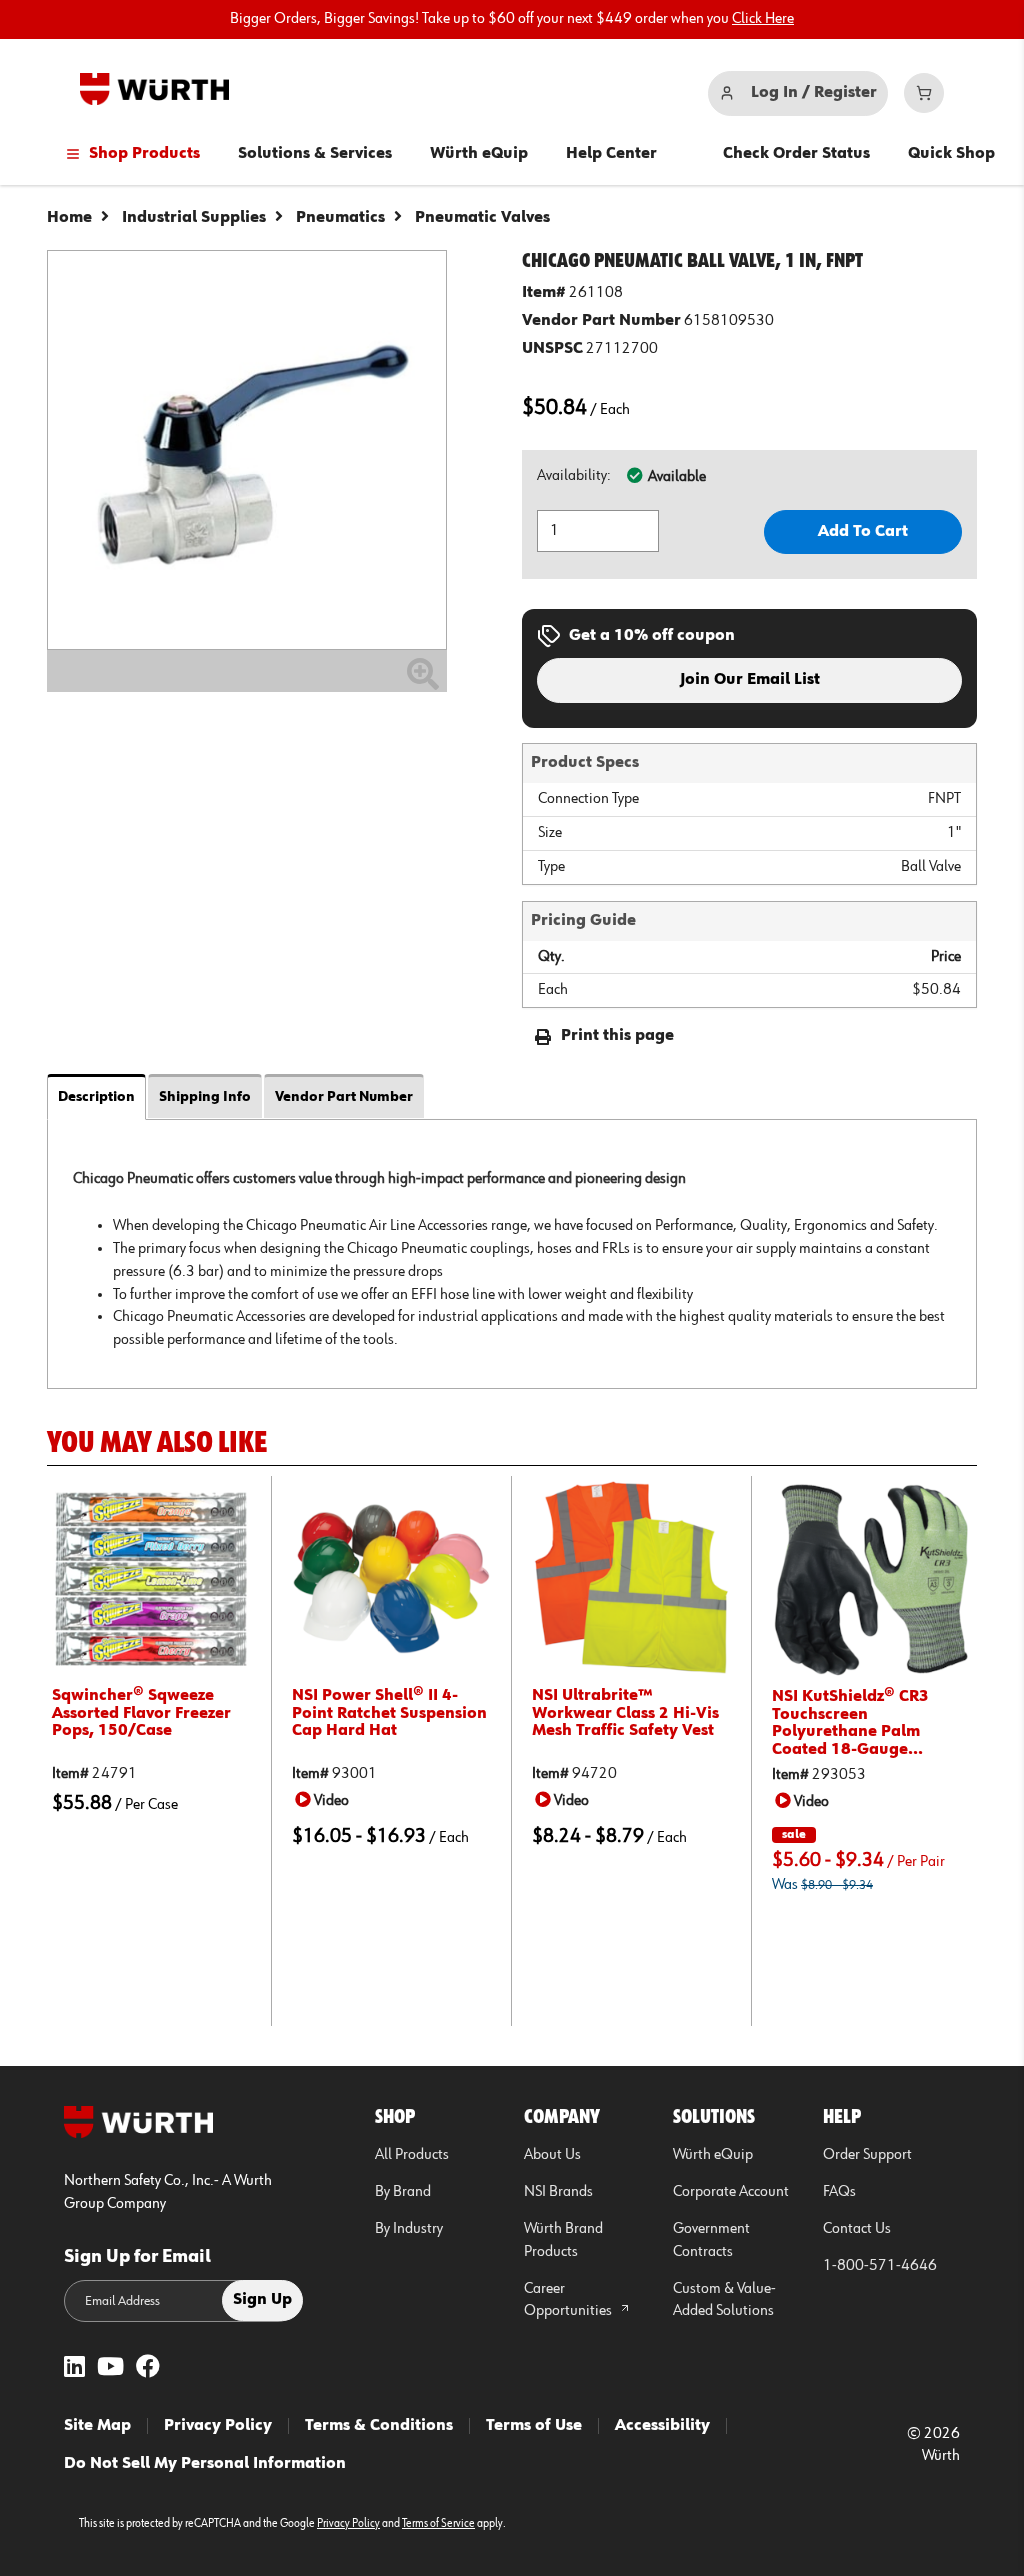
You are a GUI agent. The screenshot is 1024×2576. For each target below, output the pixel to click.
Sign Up (262, 2300)
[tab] (512, 1253)
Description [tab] (96, 1097)
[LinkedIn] (74, 2368)
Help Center (611, 154)
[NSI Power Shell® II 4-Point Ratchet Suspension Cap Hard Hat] (391, 1578)
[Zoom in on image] (247, 450)
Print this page (617, 1036)
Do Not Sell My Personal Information (205, 2464)
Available (677, 477)
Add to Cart (863, 532)
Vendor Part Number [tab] (344, 1097)
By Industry (409, 2229)
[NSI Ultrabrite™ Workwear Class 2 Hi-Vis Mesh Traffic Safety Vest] (631, 1578)
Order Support (867, 2155)
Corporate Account (731, 2192)
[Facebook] (148, 2368)
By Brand (403, 2192)
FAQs (839, 2192)
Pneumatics (340, 218)
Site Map (97, 2426)
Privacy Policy (218, 2426)
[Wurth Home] (154, 89)
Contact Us (857, 2229)
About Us (552, 2155)
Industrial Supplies (194, 218)
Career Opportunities (569, 2300)
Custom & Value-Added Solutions (724, 2300)
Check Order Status (796, 154)
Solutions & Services (315, 154)
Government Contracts (711, 2240)
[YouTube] (110, 2368)
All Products (412, 2155)
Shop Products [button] (144, 154)
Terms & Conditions (379, 2426)
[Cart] (924, 93)
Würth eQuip (479, 154)
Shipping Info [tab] (205, 1097)
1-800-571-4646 (880, 2266)
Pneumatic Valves (482, 218)
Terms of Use (534, 2426)
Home (69, 218)
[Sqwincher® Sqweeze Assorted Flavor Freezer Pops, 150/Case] (151, 1578)
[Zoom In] (423, 682)
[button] (325, 1800)
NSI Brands (558, 2192)
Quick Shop (951, 154)
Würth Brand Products (563, 2240)
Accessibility (662, 2426)
